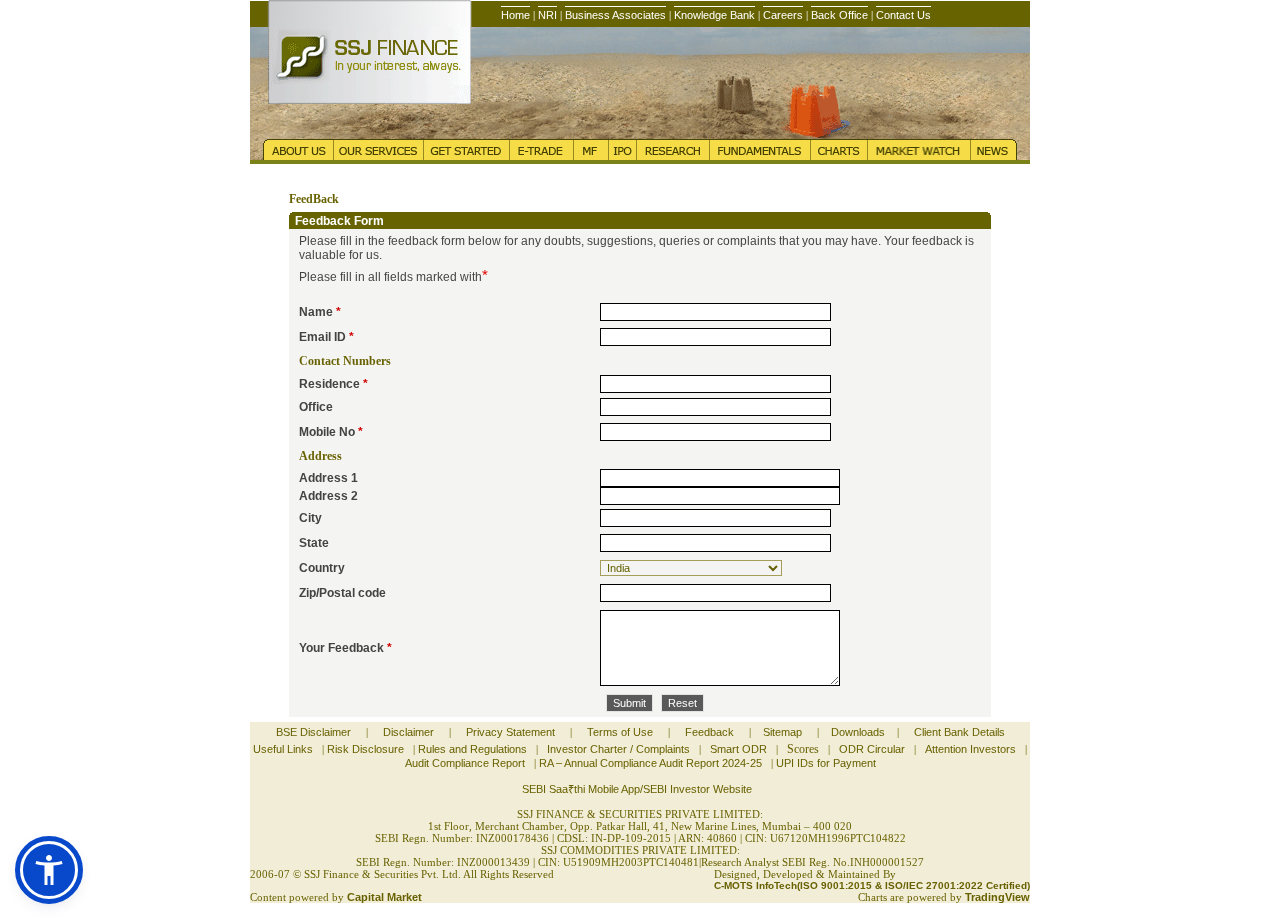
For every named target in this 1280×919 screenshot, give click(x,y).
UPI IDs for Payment (826, 763)
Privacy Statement (510, 732)
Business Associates (615, 15)
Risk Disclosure (365, 749)
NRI (547, 15)
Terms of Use (620, 732)
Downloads (858, 732)
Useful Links (283, 749)
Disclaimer (408, 732)
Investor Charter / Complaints (618, 749)
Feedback (709, 732)
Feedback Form (339, 221)
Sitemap (782, 732)
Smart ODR (738, 749)
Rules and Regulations (472, 749)
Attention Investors (970, 749)
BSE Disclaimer (313, 732)
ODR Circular (872, 749)
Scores (803, 749)
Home (515, 15)
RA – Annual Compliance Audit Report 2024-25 (650, 763)
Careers (783, 15)
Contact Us (903, 15)
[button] (49, 870)
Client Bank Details (959, 732)
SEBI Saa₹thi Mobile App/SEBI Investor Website (637, 789)
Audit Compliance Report (465, 763)
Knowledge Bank (714, 15)
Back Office (839, 15)
